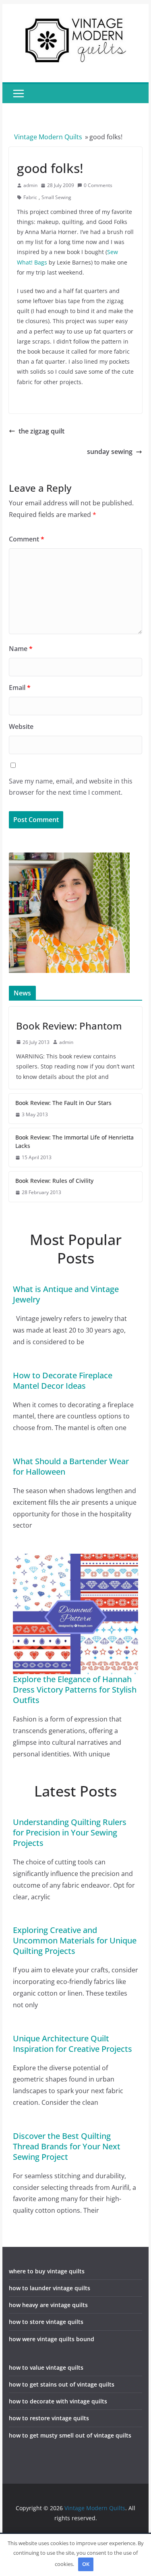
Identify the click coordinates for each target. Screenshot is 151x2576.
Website (21, 726)
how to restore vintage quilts (49, 2418)
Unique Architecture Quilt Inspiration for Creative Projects (72, 2044)
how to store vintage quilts (46, 2322)
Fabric (30, 197)
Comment (27, 539)
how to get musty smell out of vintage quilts (70, 2435)
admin (30, 185)
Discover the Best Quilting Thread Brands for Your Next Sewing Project (67, 2146)
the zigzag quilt (41, 431)
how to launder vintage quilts (50, 2288)
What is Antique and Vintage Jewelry (66, 1294)
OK (86, 2564)
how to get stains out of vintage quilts (62, 2384)
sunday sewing (110, 452)
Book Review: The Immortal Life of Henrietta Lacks (74, 1141)
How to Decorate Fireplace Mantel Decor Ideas (63, 1381)
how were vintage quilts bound (52, 2339)
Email (20, 688)
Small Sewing (56, 197)
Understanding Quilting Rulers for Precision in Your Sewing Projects (70, 1832)
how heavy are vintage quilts (48, 2305)
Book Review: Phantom (69, 1026)
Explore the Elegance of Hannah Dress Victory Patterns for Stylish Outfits (75, 1690)
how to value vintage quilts (46, 2367)
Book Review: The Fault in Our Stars (63, 1103)
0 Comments (98, 185)
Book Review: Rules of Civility (54, 1181)
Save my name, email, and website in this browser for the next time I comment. (71, 787)
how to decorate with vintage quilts (58, 2401)
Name (21, 649)
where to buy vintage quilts (47, 2271)
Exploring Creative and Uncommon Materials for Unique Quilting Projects (75, 1940)
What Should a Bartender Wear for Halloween (71, 1466)
